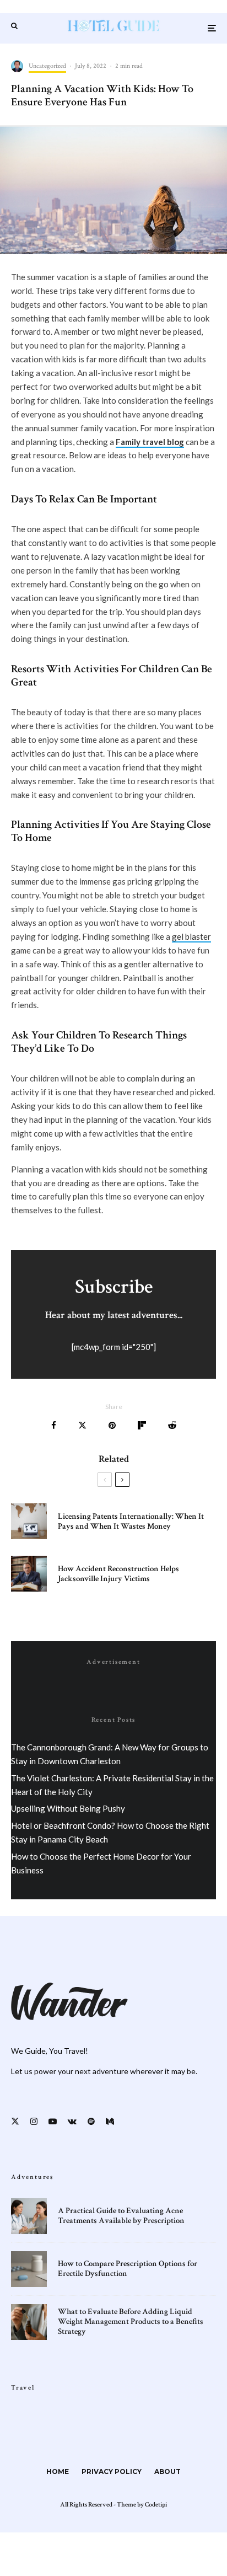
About (167, 2471)
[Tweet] (82, 1425)
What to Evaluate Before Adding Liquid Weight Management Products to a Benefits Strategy (131, 2322)
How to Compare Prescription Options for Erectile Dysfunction (128, 2269)
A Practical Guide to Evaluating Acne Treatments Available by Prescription (121, 2216)
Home (58, 2471)
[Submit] (172, 1425)
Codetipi (156, 2505)
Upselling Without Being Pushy (68, 1808)
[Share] (54, 1425)
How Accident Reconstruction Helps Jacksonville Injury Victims (118, 1574)
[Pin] (112, 1425)
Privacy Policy (112, 2471)
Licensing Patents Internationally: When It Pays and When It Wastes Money (131, 1522)
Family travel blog (150, 442)
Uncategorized (47, 66)
